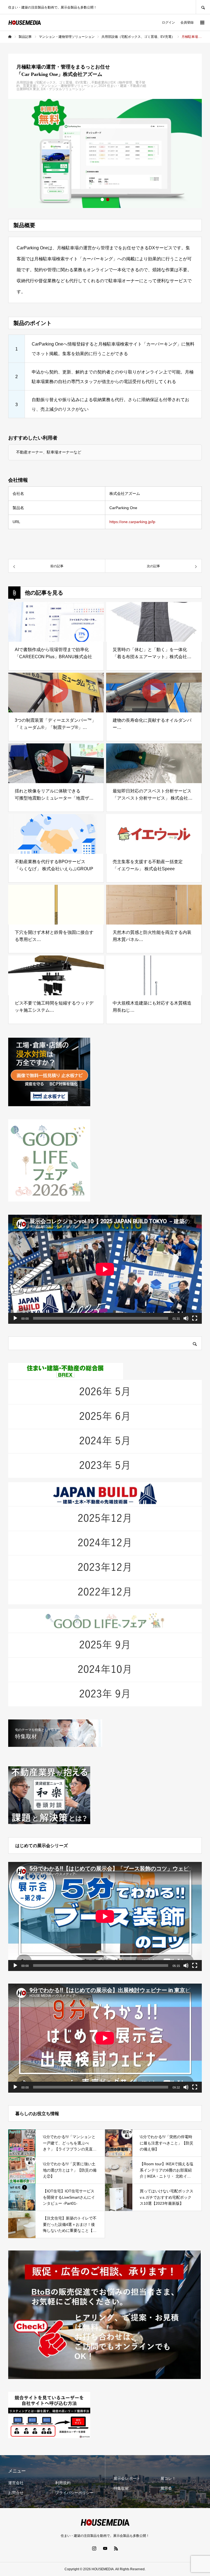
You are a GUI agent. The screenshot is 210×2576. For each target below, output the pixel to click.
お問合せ (16, 2493)
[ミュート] (186, 1318)
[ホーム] (10, 37)
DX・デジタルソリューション (63, 89)
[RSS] (116, 2548)
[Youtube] (105, 2548)
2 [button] (108, 199)
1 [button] (102, 199)
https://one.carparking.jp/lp (132, 522)
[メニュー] (202, 22)
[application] (105, 1269)
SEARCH (203, 7)
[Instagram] (94, 2548)
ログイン (168, 22)
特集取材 (121, 2488)
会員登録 (187, 22)
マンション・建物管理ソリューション (69, 86)
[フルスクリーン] (195, 1318)
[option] (105, 153)
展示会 (166, 2488)
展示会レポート (127, 2478)
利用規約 (63, 2483)
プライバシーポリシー (74, 2493)
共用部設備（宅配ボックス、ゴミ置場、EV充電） (53, 82)
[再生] (15, 1318)
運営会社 (16, 2483)
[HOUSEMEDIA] (25, 23)
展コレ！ (168, 2478)
